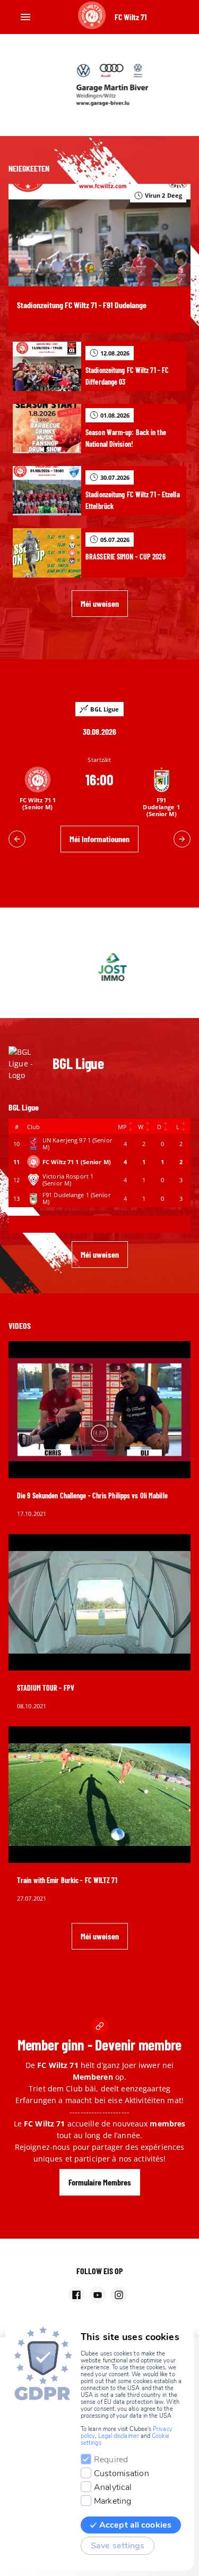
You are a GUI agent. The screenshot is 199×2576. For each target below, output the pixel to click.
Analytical (113, 2487)
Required (111, 2460)
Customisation (122, 2473)
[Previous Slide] (17, 839)
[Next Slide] (182, 839)
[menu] (25, 17)
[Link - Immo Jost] (99, 967)
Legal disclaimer (119, 2436)
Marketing (113, 2501)
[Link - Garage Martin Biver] (99, 85)
